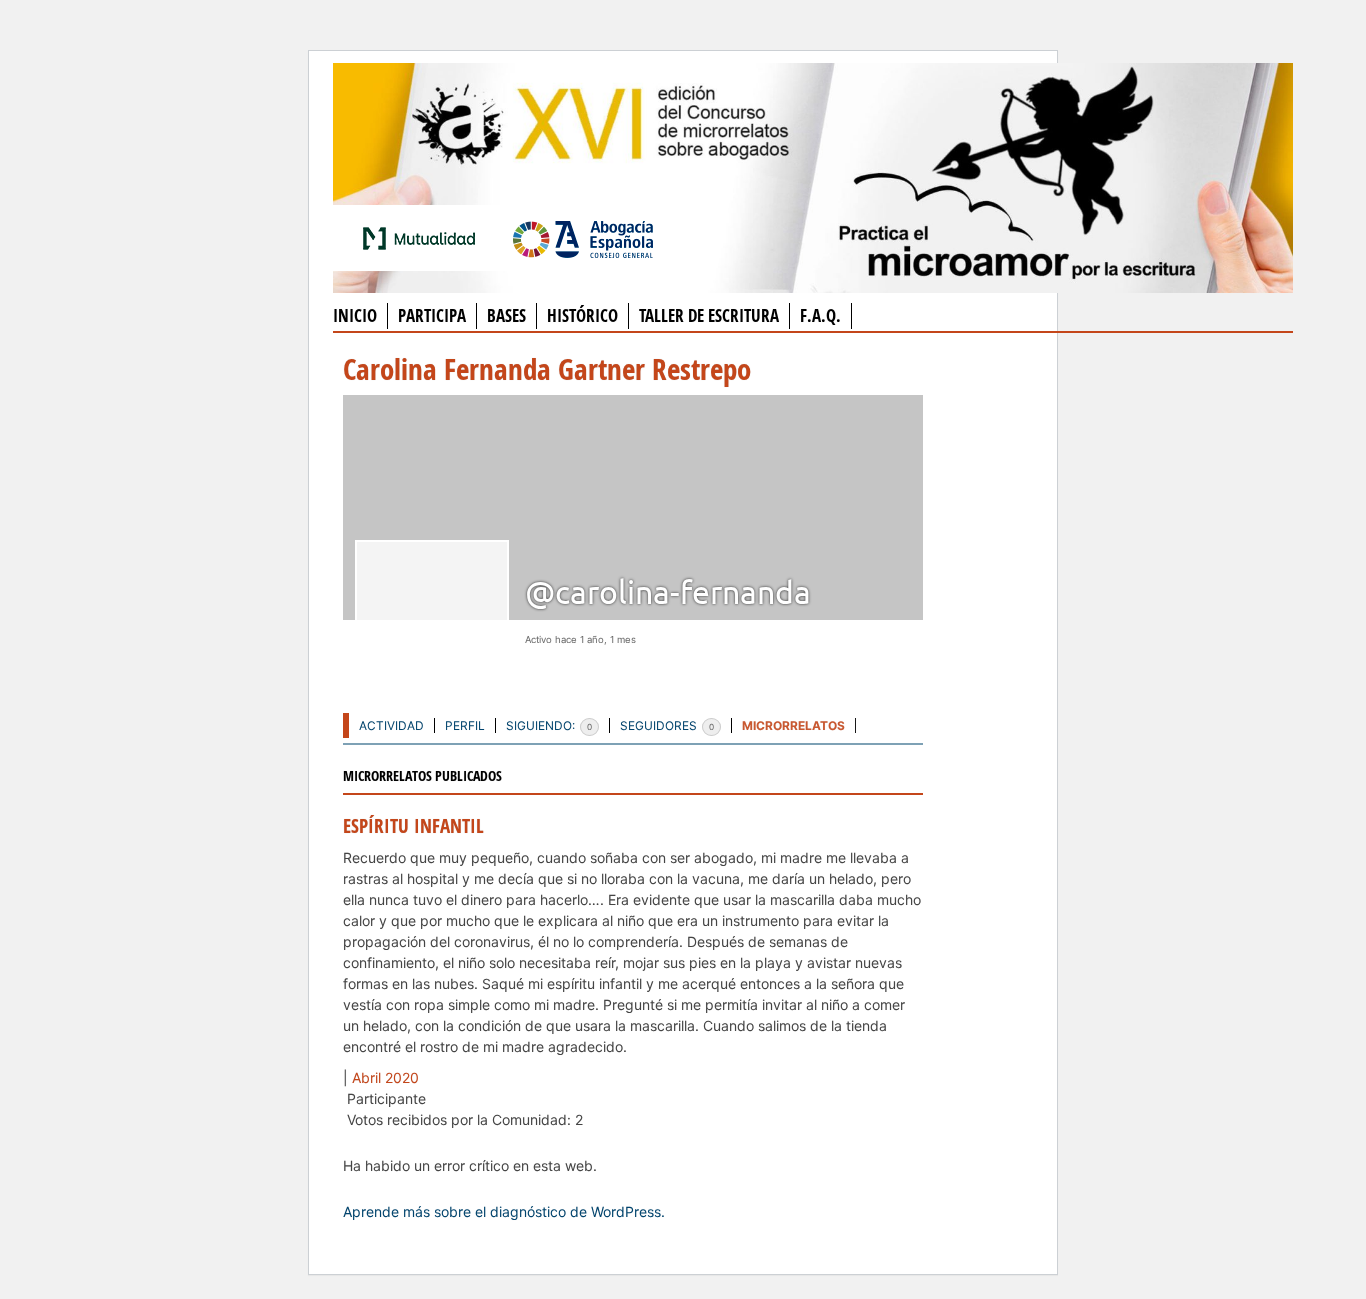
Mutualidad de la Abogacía (423, 238)
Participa (432, 315)
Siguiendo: (549, 725)
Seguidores (667, 725)
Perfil (465, 725)
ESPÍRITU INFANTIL (413, 826)
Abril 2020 (385, 1077)
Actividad (391, 725)
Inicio (355, 315)
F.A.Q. (820, 315)
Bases (506, 315)
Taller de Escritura (709, 315)
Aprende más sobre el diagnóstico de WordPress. (504, 1211)
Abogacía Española (583, 238)
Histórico (582, 315)
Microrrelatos (793, 725)
